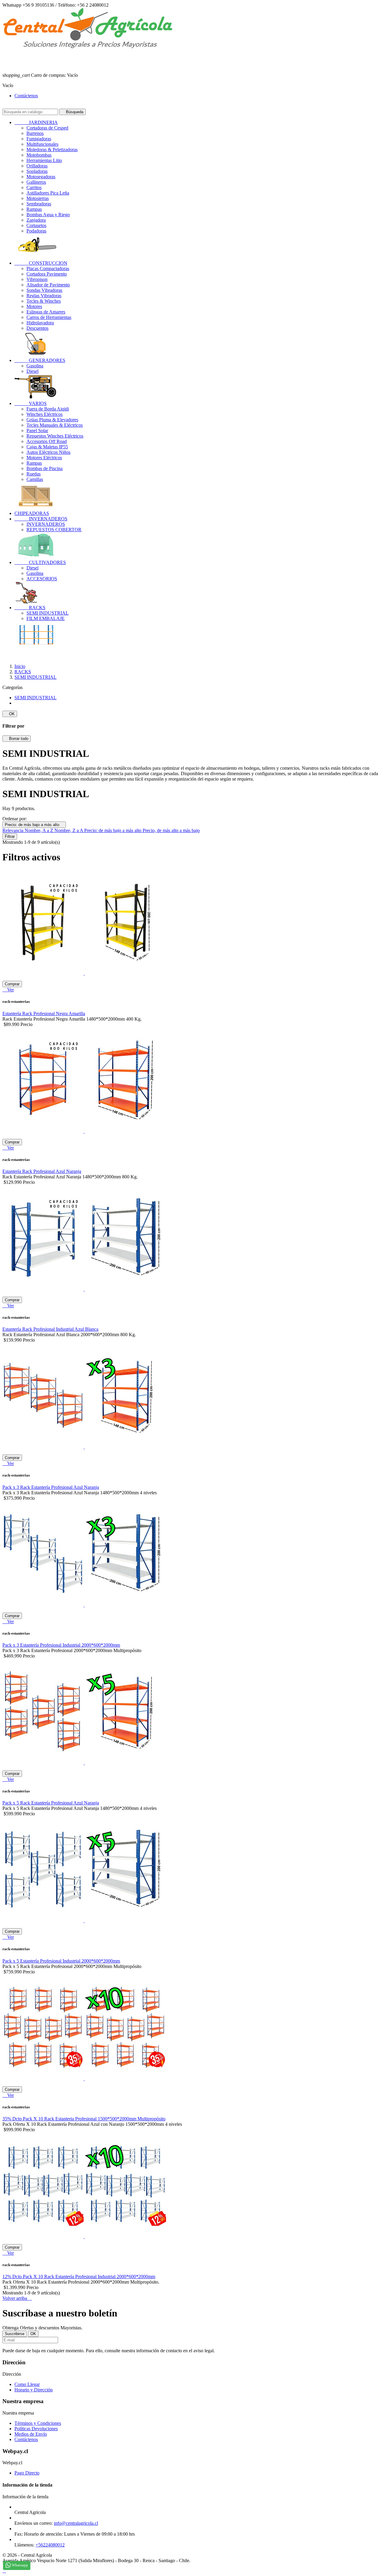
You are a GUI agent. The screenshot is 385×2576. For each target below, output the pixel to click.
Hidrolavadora (40, 323)
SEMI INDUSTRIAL (48, 613)
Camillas (35, 479)
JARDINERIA (36, 122)
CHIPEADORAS (32, 513)
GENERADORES (40, 360)
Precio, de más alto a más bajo (171, 830)
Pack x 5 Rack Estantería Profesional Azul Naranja (51, 1803)
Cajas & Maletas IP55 (47, 447)
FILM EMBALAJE (46, 618)
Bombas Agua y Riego (48, 215)
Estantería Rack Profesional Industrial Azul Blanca (50, 1329)
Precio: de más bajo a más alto (34, 825)
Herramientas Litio (44, 160)
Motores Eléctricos (44, 458)
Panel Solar (37, 430)
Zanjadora (36, 220)
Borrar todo (17, 739)
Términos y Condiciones (38, 2423)
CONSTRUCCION (41, 263)
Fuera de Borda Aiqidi (48, 409)
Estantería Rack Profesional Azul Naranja (42, 1171)
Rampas (34, 209)
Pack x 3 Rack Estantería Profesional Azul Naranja (51, 1487)
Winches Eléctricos (45, 414)
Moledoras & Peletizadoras (52, 150)
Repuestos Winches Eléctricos (55, 436)
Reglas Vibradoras (44, 296)
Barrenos (35, 133)
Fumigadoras (39, 139)
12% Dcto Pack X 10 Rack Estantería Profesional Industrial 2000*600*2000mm (79, 2277)
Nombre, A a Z (40, 830)
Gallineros (36, 182)
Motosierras (38, 198)
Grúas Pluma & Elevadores (52, 420)
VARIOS (31, 403)
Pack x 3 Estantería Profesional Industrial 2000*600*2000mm (61, 1645)
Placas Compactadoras (48, 268)
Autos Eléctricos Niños (48, 452)
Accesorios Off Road (47, 441)
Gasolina (35, 366)
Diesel (32, 371)
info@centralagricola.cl (76, 2523)
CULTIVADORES (40, 562)
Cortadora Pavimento (47, 274)
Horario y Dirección (34, 2390)
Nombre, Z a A (69, 830)
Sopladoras (37, 171)
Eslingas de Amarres (46, 312)
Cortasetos (36, 225)
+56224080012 (50, 2545)
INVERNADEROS (41, 519)
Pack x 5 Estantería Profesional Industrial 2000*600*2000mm (61, 1961)
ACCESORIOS (42, 579)
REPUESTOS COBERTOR (54, 530)
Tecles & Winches (44, 301)
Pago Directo (27, 2473)
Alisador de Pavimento (48, 285)
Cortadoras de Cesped (47, 128)
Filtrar (10, 836)
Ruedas (34, 474)
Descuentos (37, 328)
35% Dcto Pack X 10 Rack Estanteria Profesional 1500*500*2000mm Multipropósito (84, 2119)
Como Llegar (27, 2384)
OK (10, 714)
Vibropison (37, 279)
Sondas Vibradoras (44, 290)
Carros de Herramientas (49, 317)
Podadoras (36, 231)
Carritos (34, 187)
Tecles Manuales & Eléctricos (55, 425)
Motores (34, 306)
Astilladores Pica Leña (48, 193)
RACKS (30, 608)
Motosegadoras (41, 177)
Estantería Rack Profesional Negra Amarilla (44, 1014)
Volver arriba (17, 2298)
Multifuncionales (42, 144)
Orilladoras (37, 166)
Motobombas (39, 155)
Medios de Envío (31, 2434)
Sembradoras (39, 204)
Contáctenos (26, 96)
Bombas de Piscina (45, 468)
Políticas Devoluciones (36, 2429)
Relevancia (14, 830)
